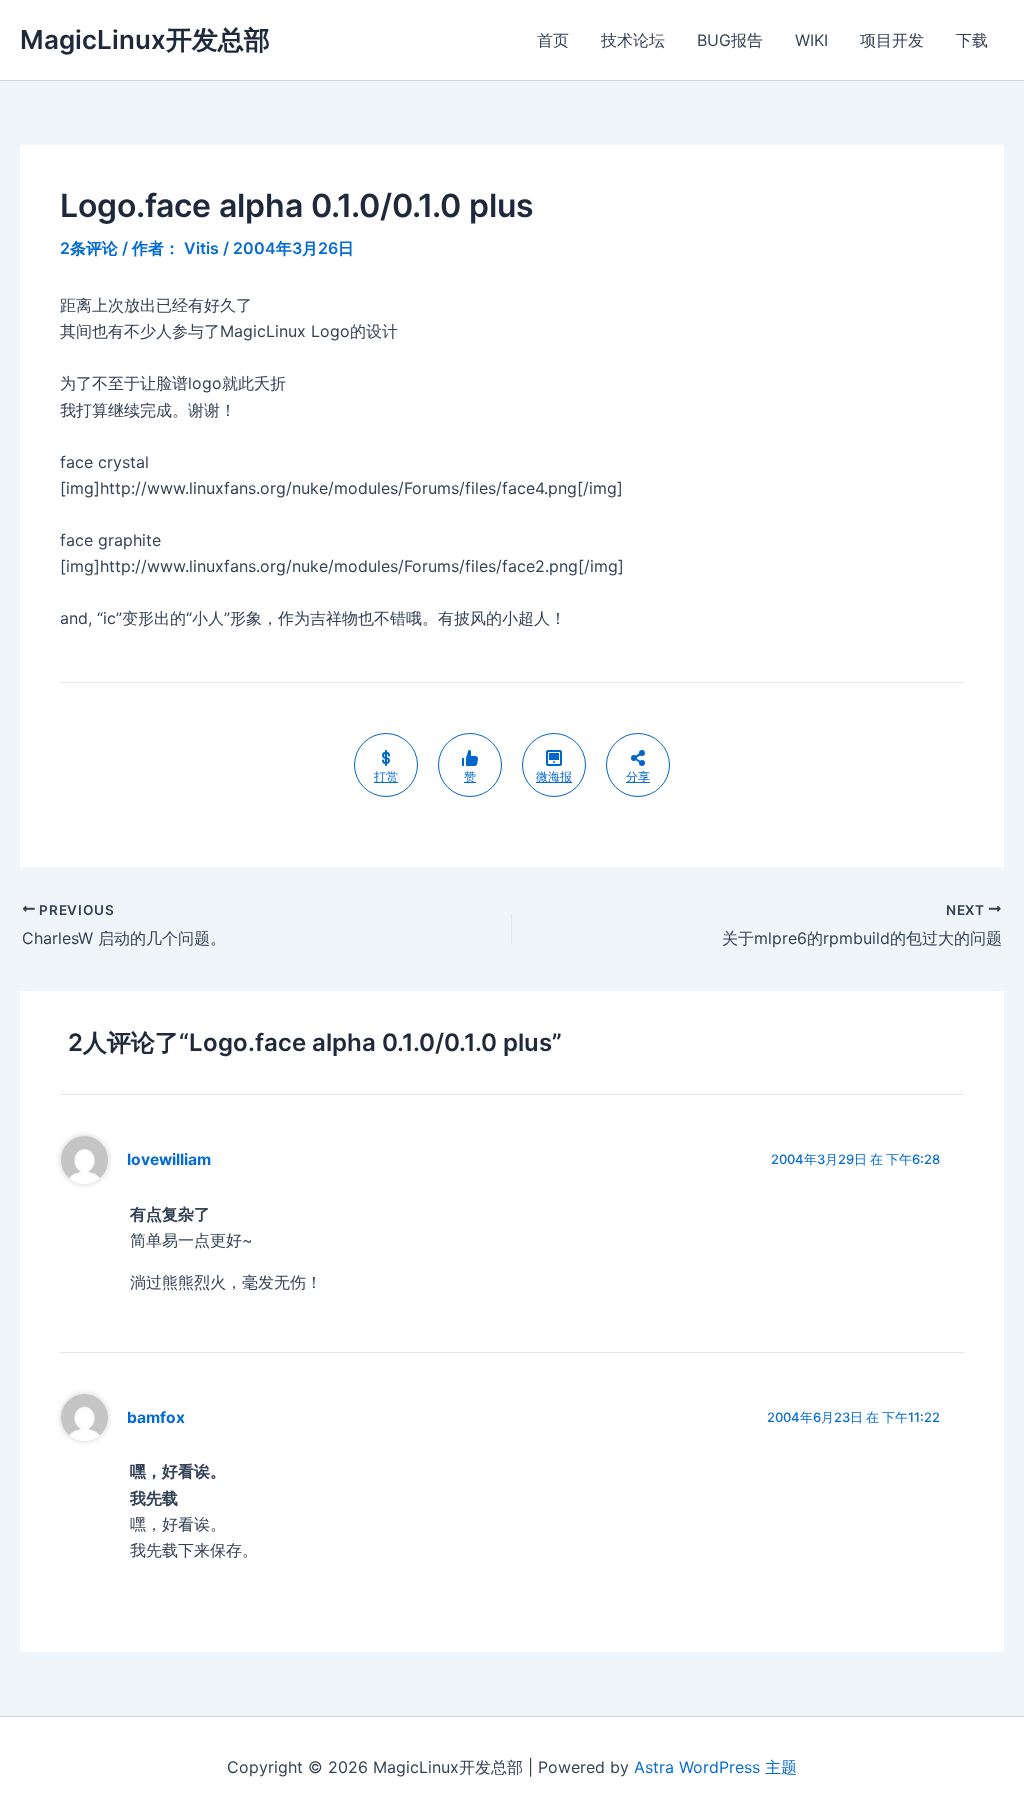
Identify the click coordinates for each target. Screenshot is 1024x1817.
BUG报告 (730, 40)
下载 (972, 40)
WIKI (811, 40)
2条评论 (89, 248)
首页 (553, 40)
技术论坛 (633, 40)
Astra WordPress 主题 (715, 1767)
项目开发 (892, 40)
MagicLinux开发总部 (145, 39)
